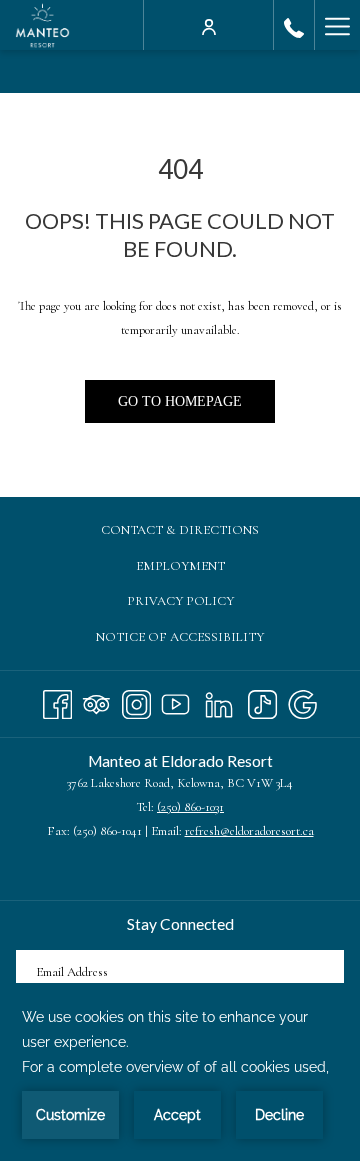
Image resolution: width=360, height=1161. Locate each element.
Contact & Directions (180, 530)
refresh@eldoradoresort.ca (249, 831)
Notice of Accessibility (180, 637)
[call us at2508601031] (294, 25)
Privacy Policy (180, 601)
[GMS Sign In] (209, 25)
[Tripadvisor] (96, 700)
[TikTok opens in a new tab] (262, 700)
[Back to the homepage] (42, 25)
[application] (180, 1072)
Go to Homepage (180, 401)
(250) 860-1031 (190, 807)
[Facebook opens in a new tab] (57, 700)
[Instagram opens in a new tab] (136, 700)
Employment (201, 569)
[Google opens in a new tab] (302, 700)
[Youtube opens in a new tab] (175, 700)
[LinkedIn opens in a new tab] (219, 700)
